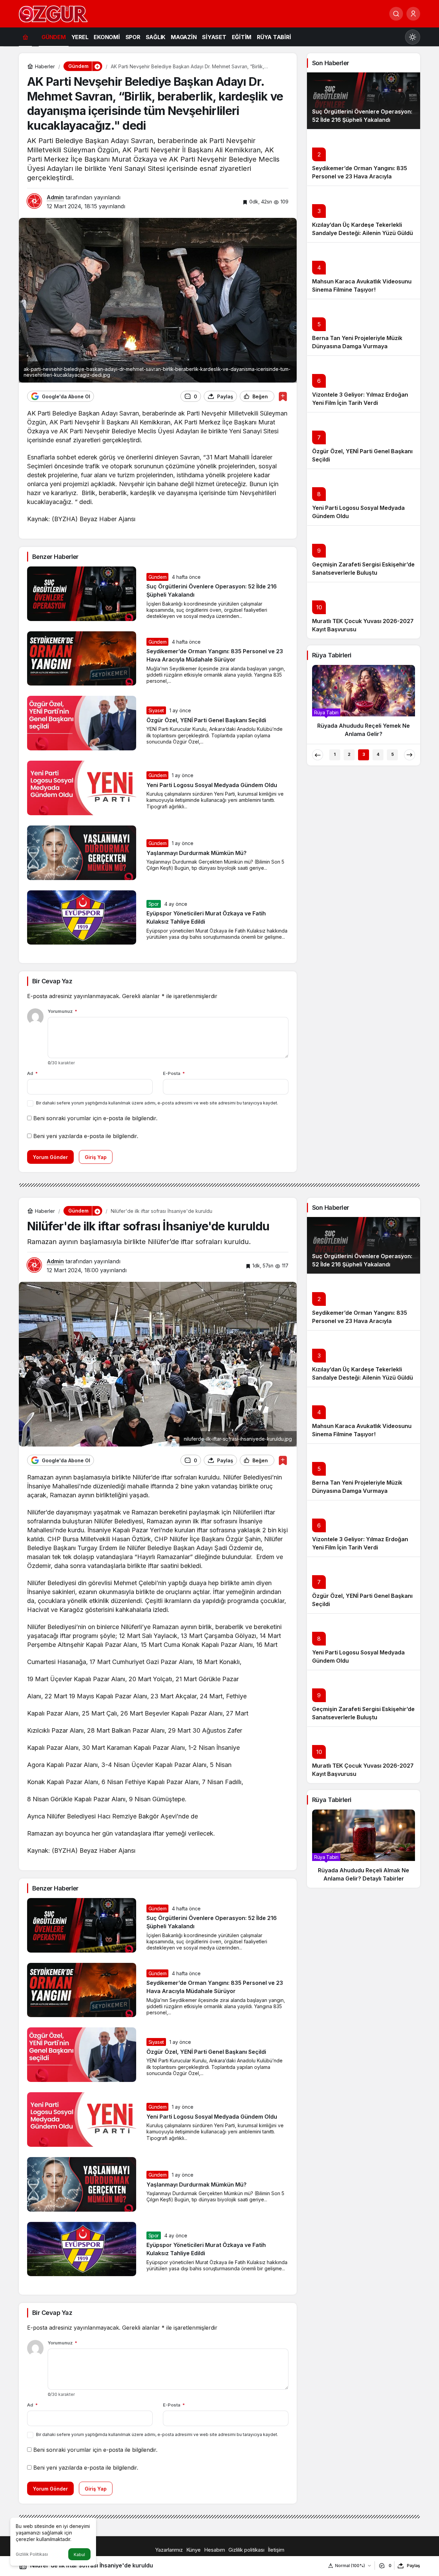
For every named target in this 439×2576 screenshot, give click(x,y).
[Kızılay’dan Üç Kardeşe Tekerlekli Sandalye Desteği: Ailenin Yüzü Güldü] (364, 214)
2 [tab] (349, 754)
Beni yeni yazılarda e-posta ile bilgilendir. (86, 1136)
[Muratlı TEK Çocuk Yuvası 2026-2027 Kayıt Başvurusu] (364, 610)
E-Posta (174, 1073)
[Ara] (396, 14)
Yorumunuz (62, 1011)
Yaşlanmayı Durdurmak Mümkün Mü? (197, 853)
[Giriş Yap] (413, 14)
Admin (55, 197)
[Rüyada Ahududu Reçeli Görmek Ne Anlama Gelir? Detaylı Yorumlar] (364, 704)
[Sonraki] (410, 755)
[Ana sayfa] (25, 37)
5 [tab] (393, 754)
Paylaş (413, 2566)
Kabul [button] (79, 2555)
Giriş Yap (96, 1157)
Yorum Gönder (50, 1157)
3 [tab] (364, 754)
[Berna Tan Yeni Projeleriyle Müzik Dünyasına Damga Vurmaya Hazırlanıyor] (364, 327)
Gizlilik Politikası (32, 2554)
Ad (32, 1073)
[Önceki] (318, 755)
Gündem (158, 577)
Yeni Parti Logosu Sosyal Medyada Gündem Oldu (212, 785)
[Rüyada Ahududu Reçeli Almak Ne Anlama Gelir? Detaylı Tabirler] (364, 1849)
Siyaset (156, 710)
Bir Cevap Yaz (52, 981)
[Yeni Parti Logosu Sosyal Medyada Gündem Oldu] (364, 497)
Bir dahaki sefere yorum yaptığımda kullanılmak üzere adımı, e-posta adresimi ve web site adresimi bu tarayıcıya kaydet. (157, 1103)
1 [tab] (335, 754)
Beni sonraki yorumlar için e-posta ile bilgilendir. (95, 1118)
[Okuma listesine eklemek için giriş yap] (283, 396)
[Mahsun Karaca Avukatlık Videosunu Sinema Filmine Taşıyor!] (364, 271)
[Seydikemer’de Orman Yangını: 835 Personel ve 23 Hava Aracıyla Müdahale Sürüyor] (364, 157)
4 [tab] (378, 754)
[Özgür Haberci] (53, 13)
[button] (97, 66)
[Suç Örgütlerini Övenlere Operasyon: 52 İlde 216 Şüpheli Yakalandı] (364, 101)
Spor (154, 904)
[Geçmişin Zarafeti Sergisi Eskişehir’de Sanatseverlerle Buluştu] (364, 554)
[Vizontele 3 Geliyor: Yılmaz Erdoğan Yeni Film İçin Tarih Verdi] (364, 384)
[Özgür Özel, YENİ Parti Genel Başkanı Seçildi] (364, 440)
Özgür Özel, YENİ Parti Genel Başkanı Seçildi (206, 720)
